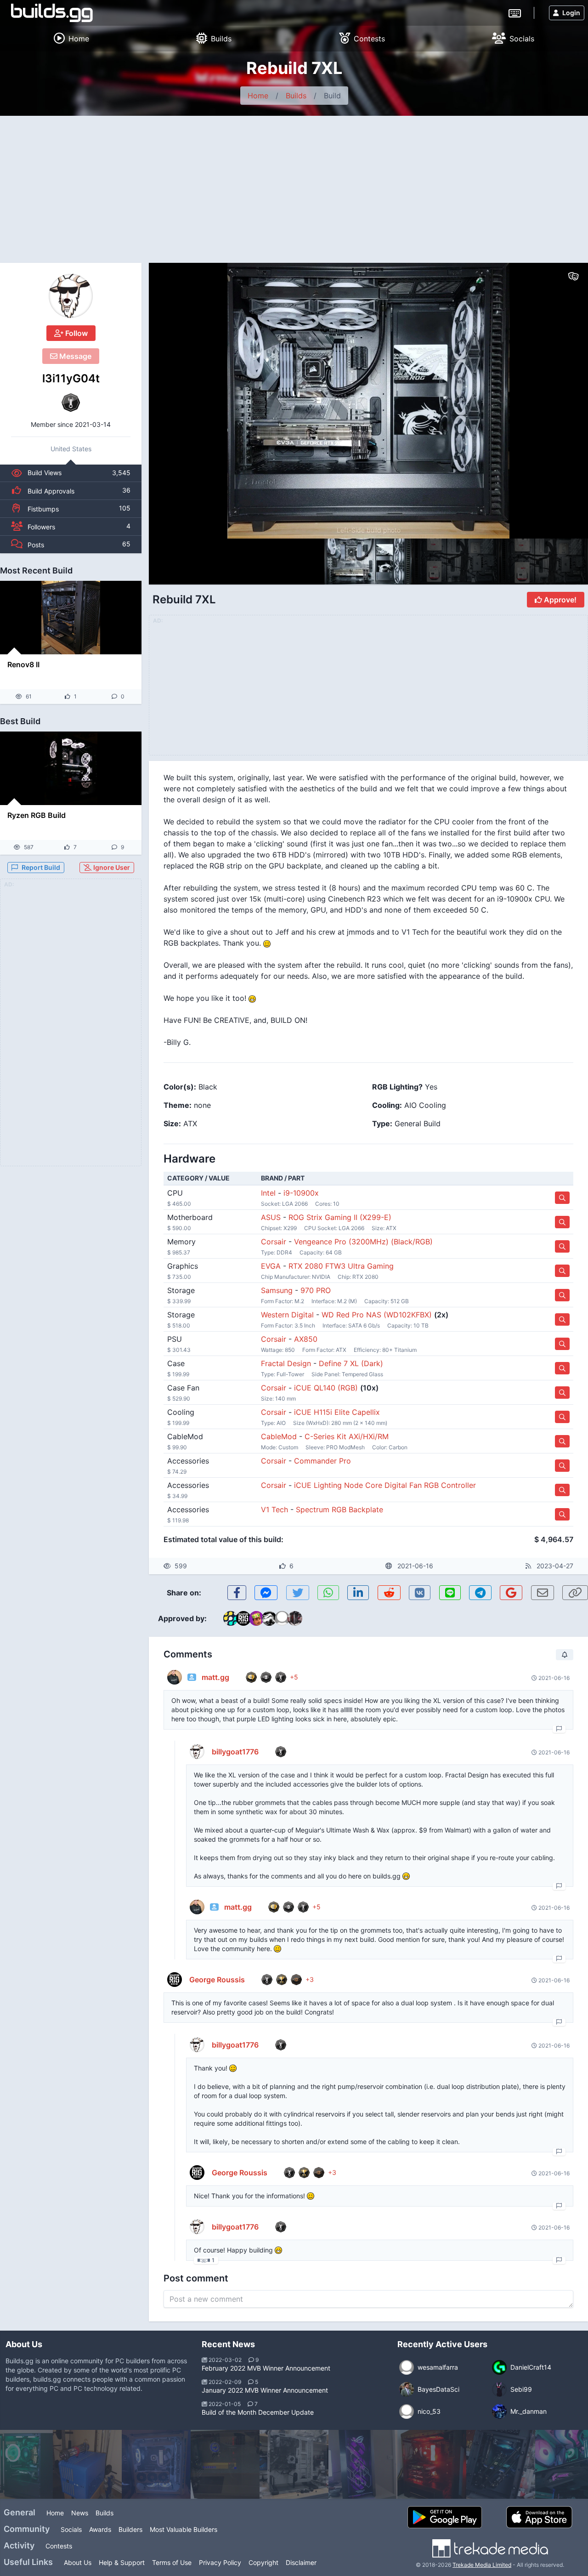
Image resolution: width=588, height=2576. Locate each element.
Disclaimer (301, 2562)
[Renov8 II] (71, 618)
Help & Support (122, 2562)
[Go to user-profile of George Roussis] (175, 1980)
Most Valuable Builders (184, 2529)
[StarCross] (501, 2464)
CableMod (279, 1436)
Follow (76, 333)
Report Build (41, 867)
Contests (59, 2546)
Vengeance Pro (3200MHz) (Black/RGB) (363, 1242)
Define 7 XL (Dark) (351, 1363)
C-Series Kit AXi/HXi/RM (347, 1436)
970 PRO (316, 1290)
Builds (296, 96)
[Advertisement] (294, 185)
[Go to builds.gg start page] (52, 13)
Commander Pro (322, 1461)
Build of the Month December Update (258, 2412)
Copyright (263, 2562)
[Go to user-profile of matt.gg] (175, 1677)
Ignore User (111, 867)
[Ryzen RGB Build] (71, 768)
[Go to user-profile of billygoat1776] (197, 1752)
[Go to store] (562, 1198)
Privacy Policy (220, 2562)
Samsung (277, 1290)
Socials (71, 2529)
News (80, 2513)
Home (258, 96)
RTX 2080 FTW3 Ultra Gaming (341, 1266)
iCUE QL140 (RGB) (326, 1388)
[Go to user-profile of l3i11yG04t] (71, 296)
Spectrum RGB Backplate (339, 1509)
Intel (268, 1193)
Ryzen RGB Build (37, 815)
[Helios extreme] (294, 2464)
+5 (294, 1677)
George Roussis (217, 1980)
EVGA (271, 1266)
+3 (310, 1979)
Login (571, 13)
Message (74, 356)
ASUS (271, 1217)
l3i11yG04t (71, 378)
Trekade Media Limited (482, 2565)
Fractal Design (286, 1363)
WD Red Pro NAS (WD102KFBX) (377, 1315)
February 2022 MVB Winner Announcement (266, 2368)
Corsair (274, 1242)
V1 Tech (274, 1509)
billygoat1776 (235, 1752)
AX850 (306, 1339)
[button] (561, 401)
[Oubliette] (363, 2464)
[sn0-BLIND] (225, 2464)
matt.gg (215, 1677)
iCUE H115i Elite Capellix (337, 1412)
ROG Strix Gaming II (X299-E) (340, 1217)
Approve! (559, 600)
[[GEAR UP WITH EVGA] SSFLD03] (432, 2464)
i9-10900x (301, 1193)
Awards (100, 2529)
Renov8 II (23, 664)
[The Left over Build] (156, 2464)
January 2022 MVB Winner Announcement (265, 2390)
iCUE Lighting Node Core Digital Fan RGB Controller (385, 1485)
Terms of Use (172, 2562)
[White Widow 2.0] (87, 2464)
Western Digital (287, 1315)
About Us (78, 2562)
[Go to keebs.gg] (515, 12)
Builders (130, 2529)
